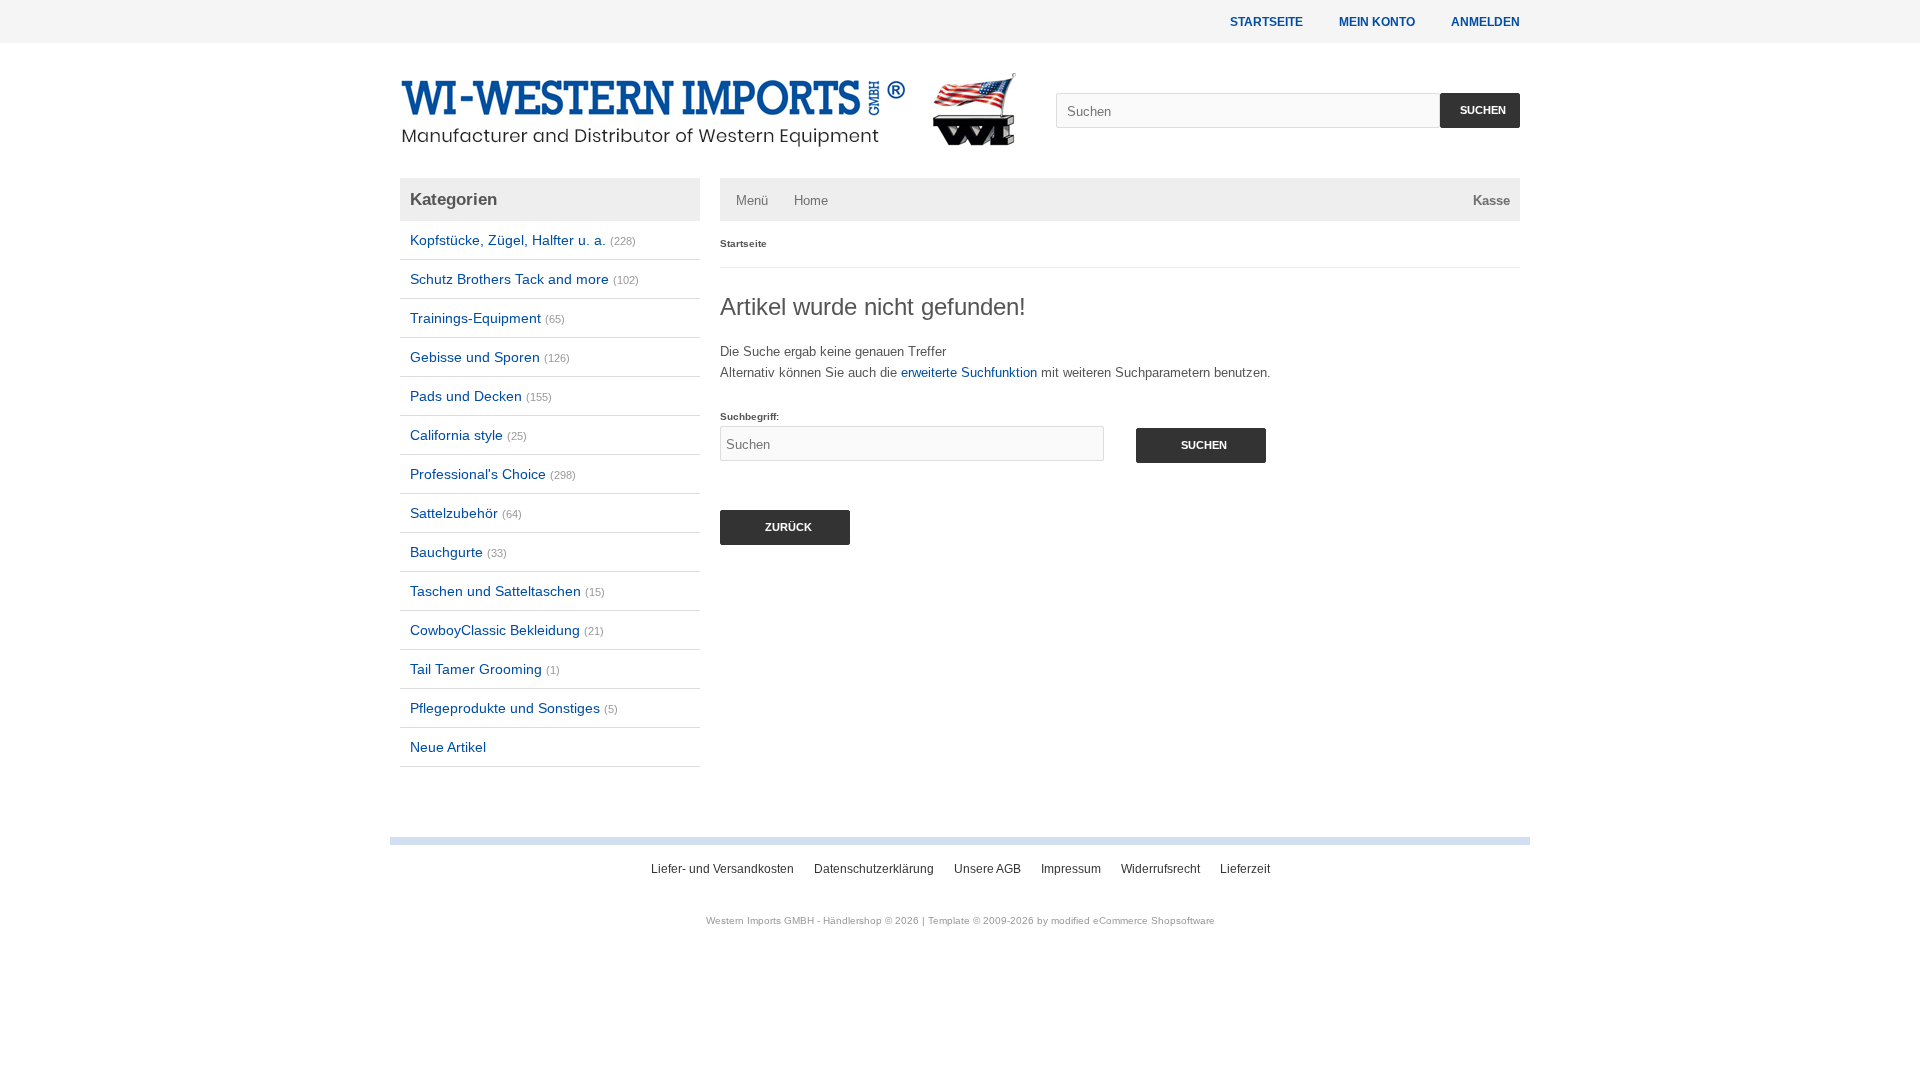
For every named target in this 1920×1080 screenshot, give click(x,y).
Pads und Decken (481, 396)
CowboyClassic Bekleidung (507, 630)
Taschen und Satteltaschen (507, 591)
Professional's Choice (493, 474)
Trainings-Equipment (487, 318)
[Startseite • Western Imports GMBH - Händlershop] (708, 110)
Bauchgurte (458, 552)
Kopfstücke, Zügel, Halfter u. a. (523, 240)
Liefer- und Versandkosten (722, 869)
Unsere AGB (987, 869)
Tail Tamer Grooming (485, 669)
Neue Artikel (448, 747)
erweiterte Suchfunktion (969, 372)
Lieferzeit (1245, 869)
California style (468, 435)
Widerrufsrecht (1160, 869)
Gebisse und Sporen (490, 357)
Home (811, 200)
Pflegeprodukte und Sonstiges (514, 708)
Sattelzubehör (466, 513)
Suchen (1480, 110)
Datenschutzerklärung (874, 869)
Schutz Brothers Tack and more (524, 279)
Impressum (1071, 869)
